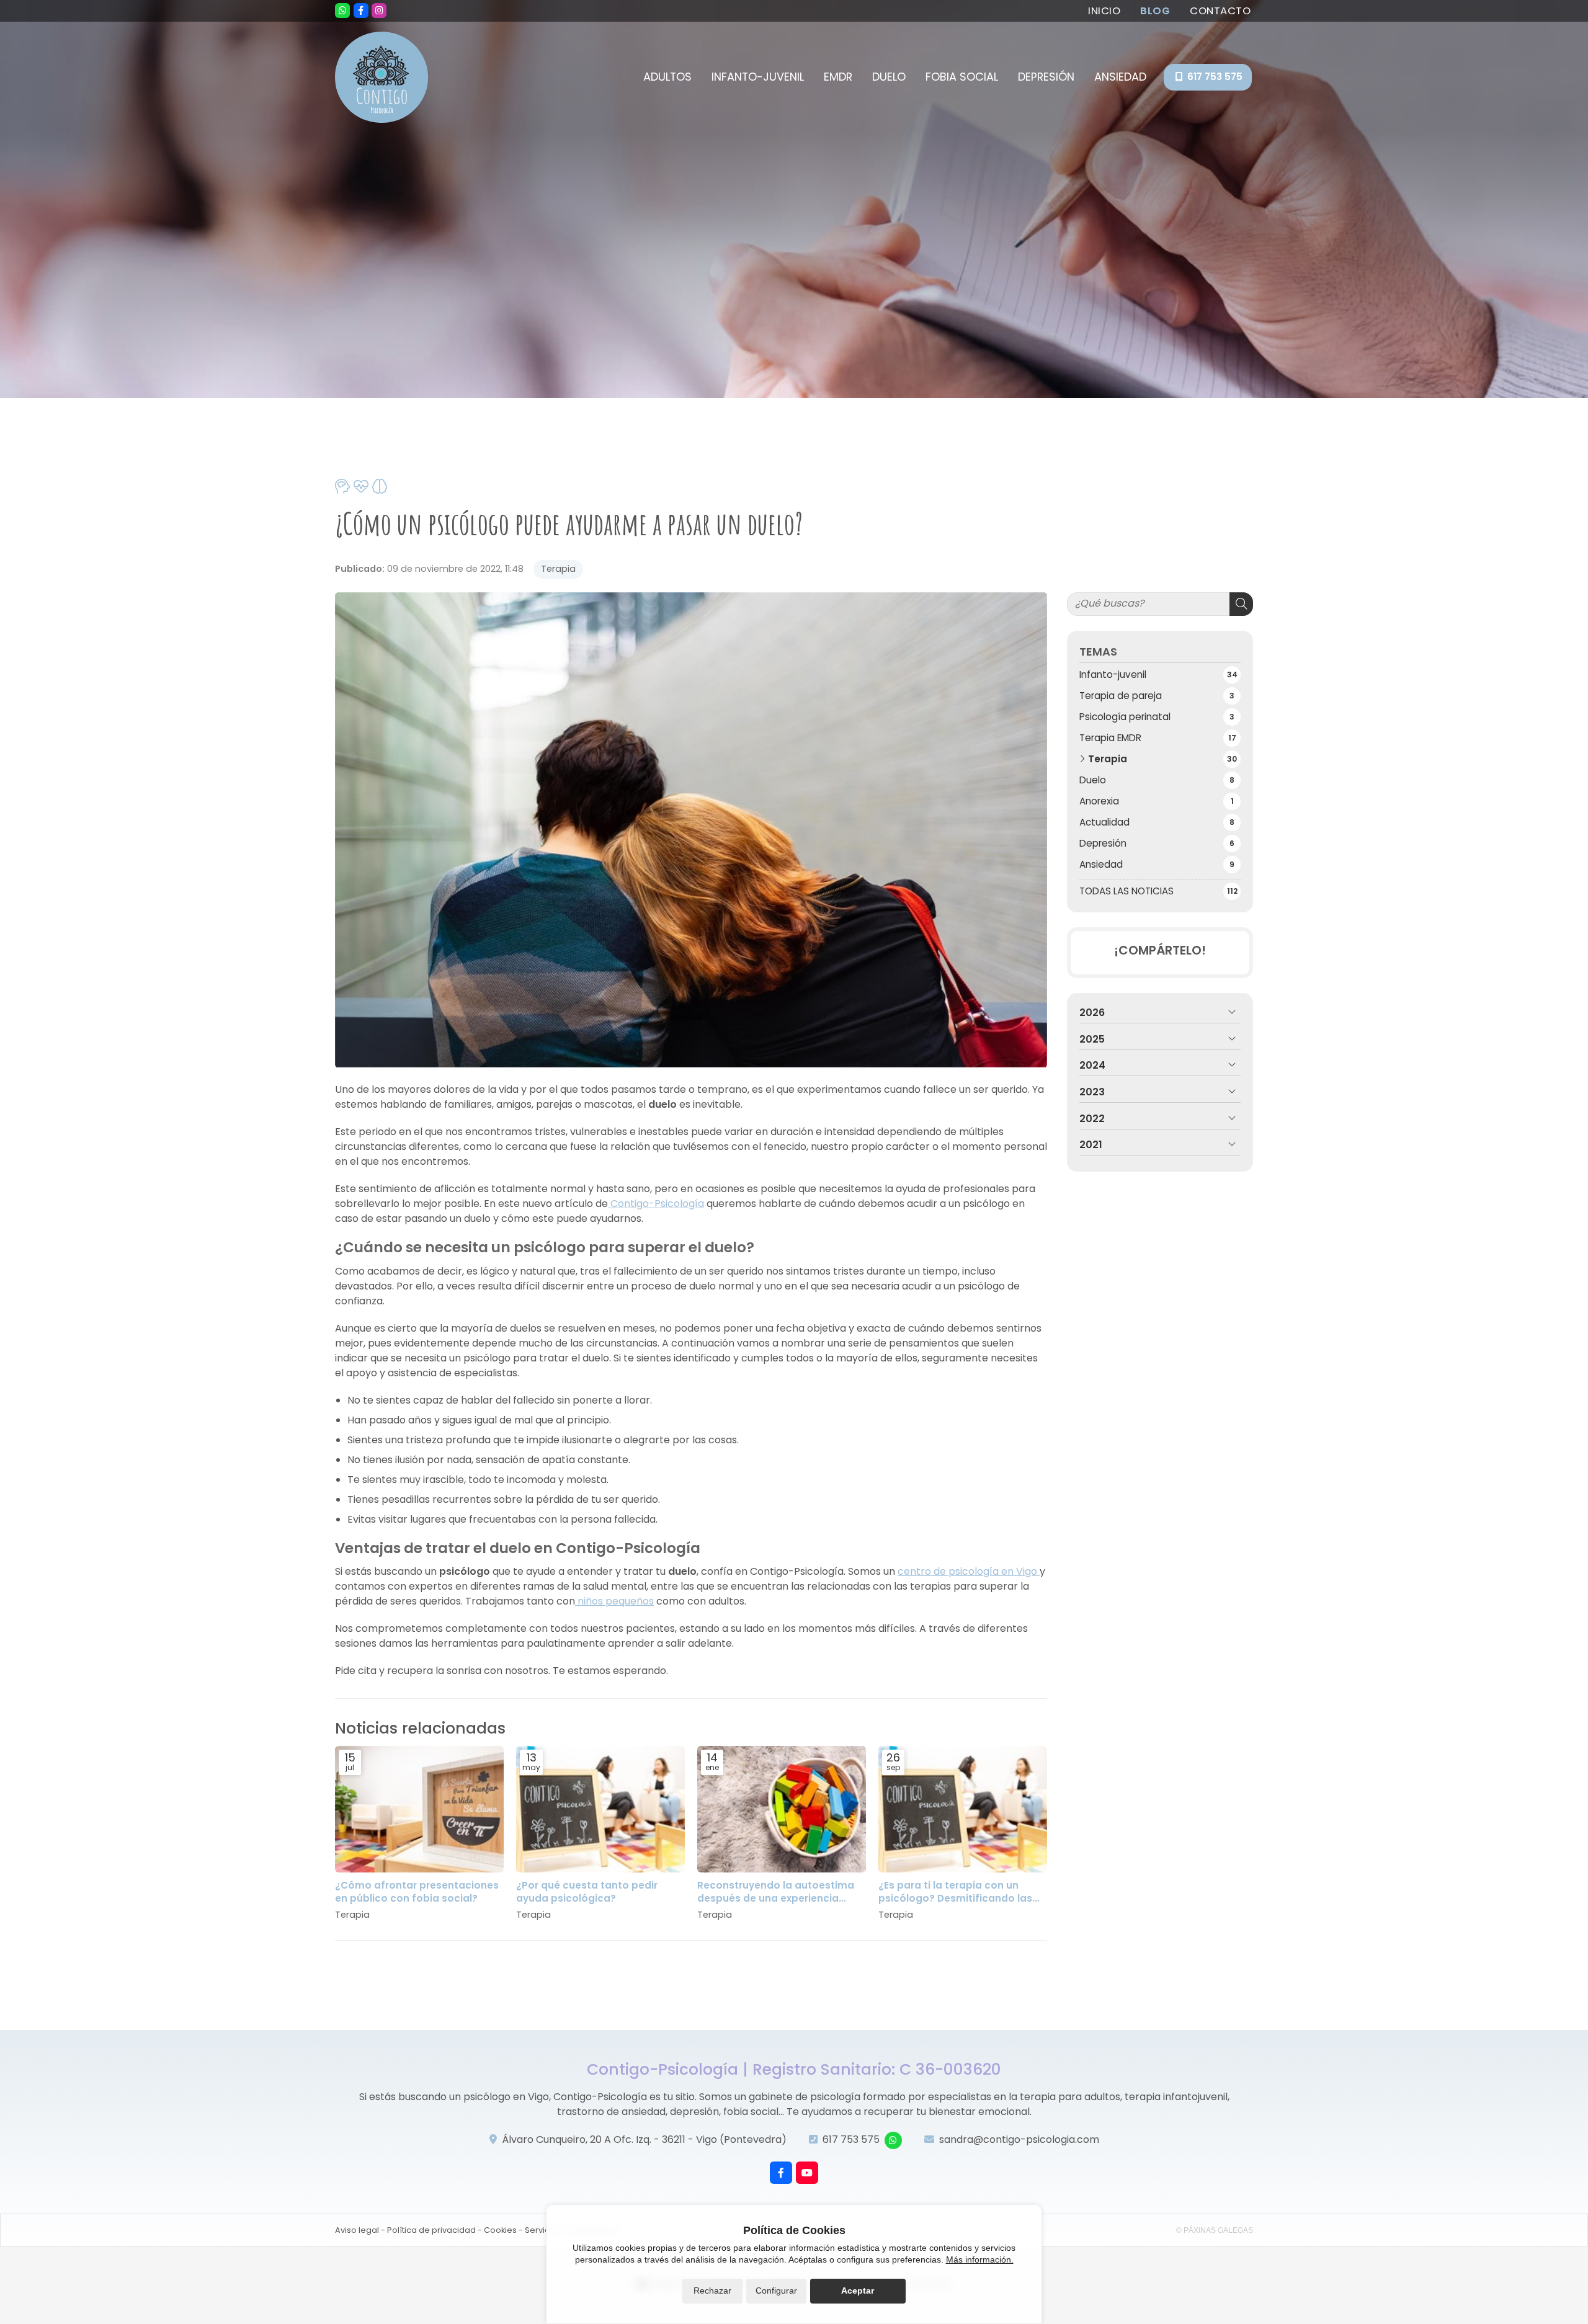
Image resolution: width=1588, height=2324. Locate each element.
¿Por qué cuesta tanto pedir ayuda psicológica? (587, 1892)
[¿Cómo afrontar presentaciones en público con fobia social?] (419, 1809)
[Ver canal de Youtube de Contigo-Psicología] (807, 2173)
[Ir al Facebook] (361, 11)
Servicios (543, 2230)
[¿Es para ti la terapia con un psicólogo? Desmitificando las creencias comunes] (963, 1809)
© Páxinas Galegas (1215, 2230)
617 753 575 (851, 2139)
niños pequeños (614, 1601)
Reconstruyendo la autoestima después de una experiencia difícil (776, 1892)
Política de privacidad (431, 2230)
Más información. (980, 2259)
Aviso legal (357, 2230)
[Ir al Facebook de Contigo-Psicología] (781, 2173)
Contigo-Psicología (656, 1204)
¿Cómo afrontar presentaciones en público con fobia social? (417, 1892)
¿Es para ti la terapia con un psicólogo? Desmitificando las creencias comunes (955, 1892)
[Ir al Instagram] (379, 11)
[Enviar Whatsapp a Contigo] (342, 11)
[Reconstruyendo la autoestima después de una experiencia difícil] (782, 1809)
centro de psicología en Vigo (969, 1571)
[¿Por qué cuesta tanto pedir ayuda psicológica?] (600, 1809)
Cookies (500, 2230)
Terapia (558, 569)
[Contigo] (381, 77)
